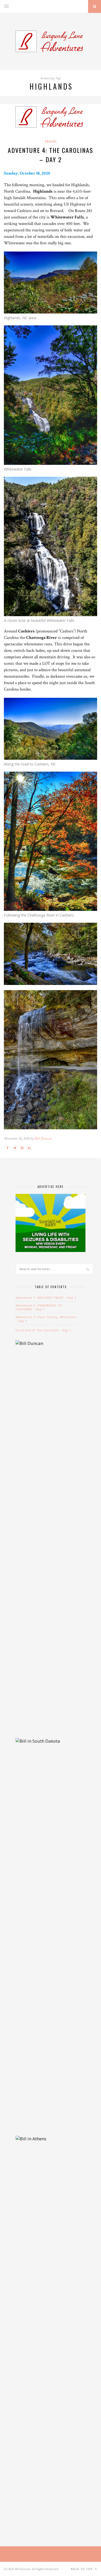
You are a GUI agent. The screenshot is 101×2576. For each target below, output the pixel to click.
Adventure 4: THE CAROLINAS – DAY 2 (51, 155)
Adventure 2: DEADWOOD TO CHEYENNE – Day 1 (39, 1307)
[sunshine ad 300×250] (51, 1250)
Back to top (82, 2569)
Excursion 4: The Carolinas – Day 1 (43, 1330)
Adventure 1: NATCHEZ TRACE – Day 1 (46, 1298)
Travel (51, 141)
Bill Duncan (43, 1138)
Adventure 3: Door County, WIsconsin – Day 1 (46, 1319)
